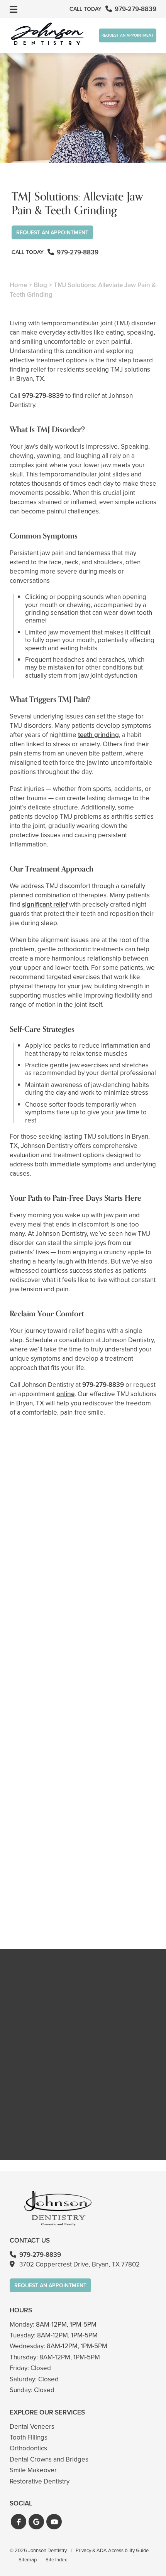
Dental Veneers (32, 2427)
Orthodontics (28, 2448)
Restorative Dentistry (40, 2481)
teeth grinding (98, 735)
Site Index (56, 2560)
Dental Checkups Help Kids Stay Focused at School (83, 1613)
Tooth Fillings (29, 2437)
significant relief (45, 904)
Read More (33, 1634)
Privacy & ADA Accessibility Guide (112, 2550)
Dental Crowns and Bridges (49, 2459)
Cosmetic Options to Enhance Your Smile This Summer (83, 1904)
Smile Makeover (33, 2470)
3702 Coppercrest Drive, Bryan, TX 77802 (80, 2264)
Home (18, 285)
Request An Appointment (128, 35)
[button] (19, 2522)
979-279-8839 (43, 396)
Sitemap (28, 2560)
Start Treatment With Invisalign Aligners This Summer (83, 1759)
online (65, 1394)
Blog (40, 285)
